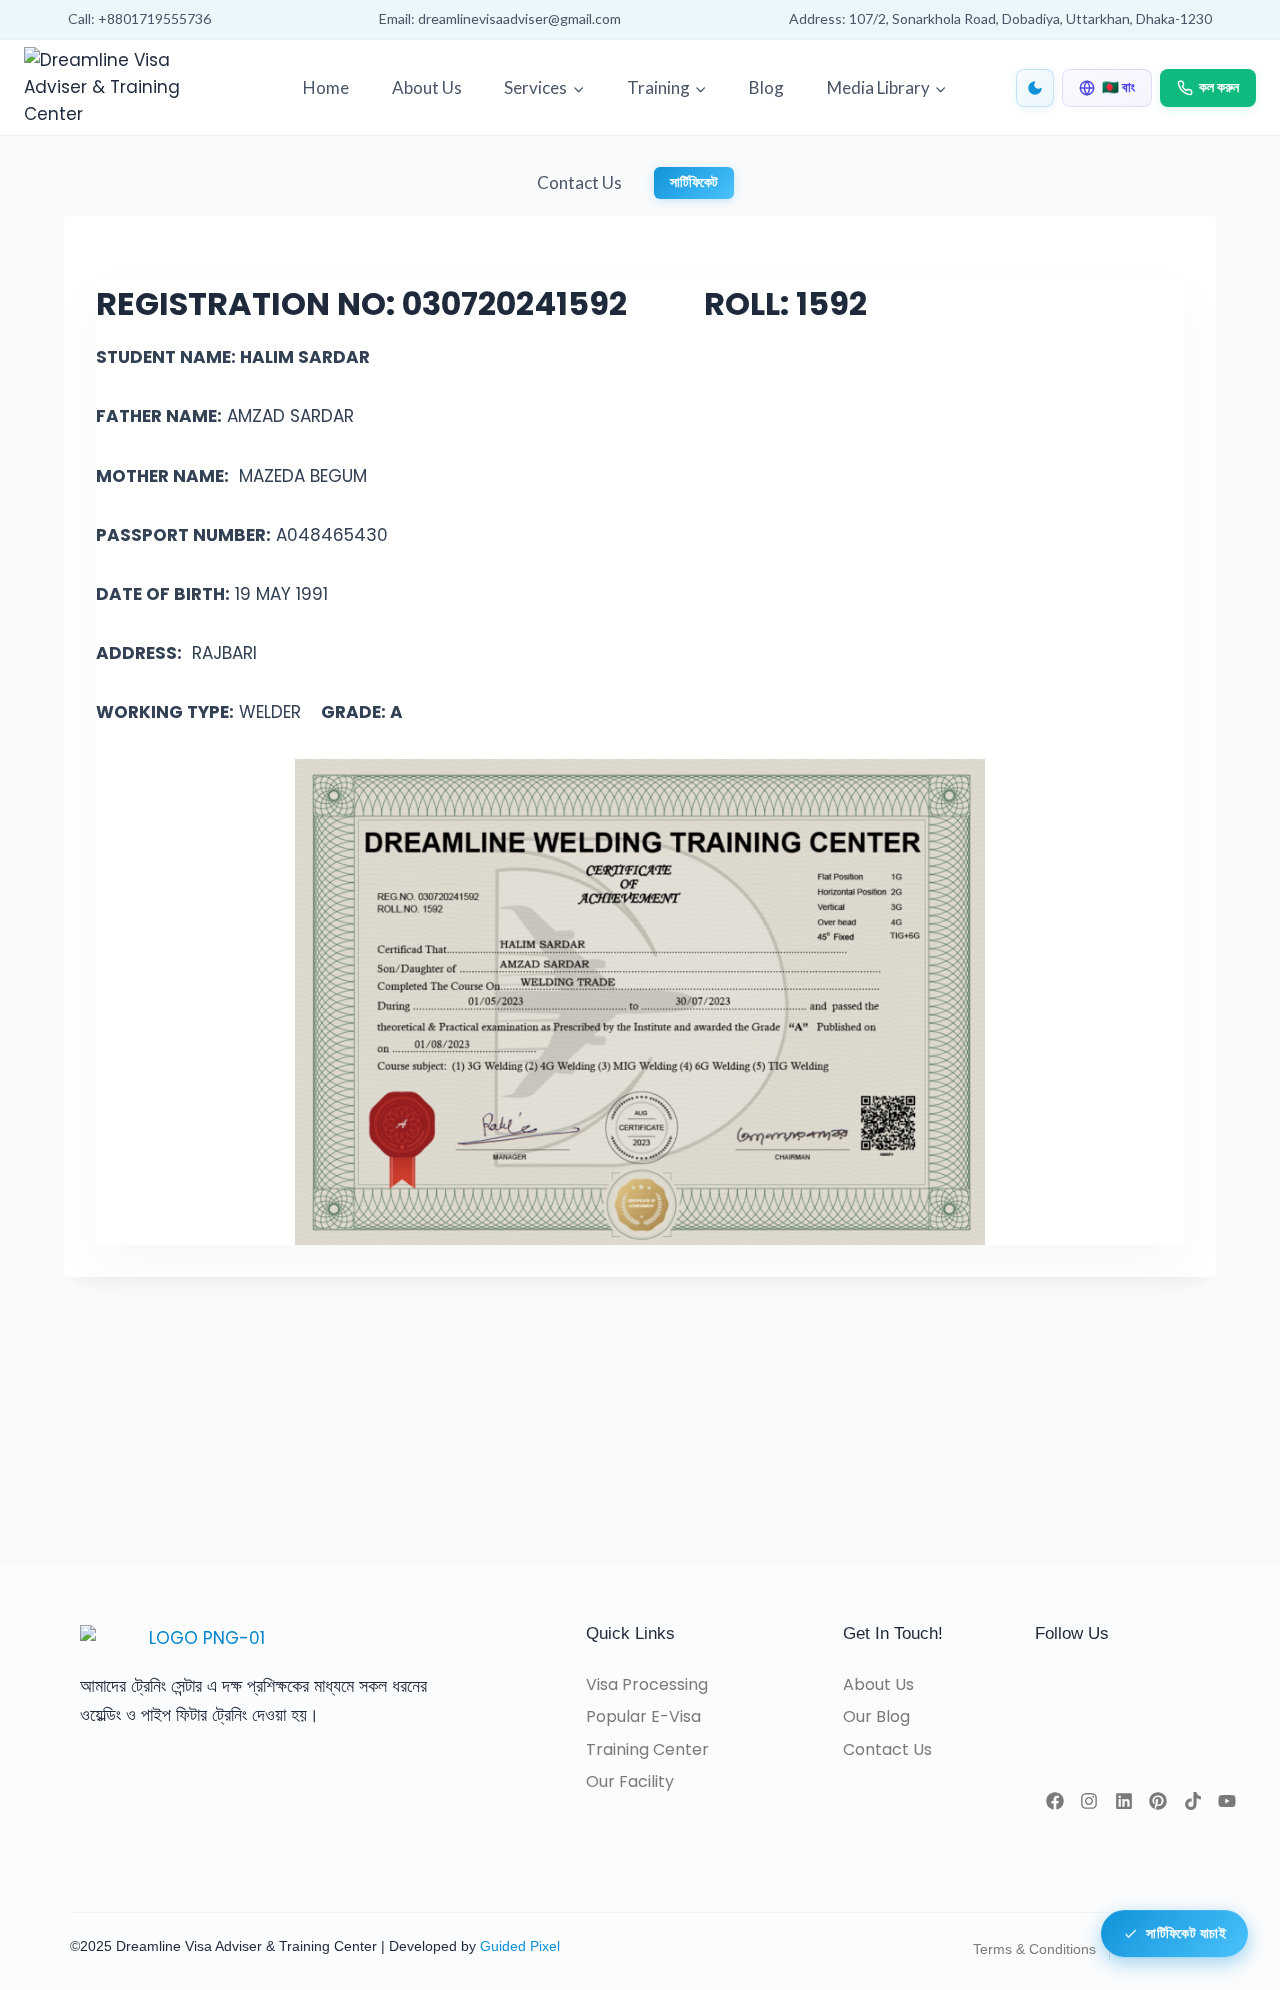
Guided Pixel (520, 1946)
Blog (766, 87)
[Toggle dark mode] (1035, 88)
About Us (427, 87)
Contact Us (579, 182)
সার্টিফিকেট (694, 182)
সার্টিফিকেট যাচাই (1186, 1930)
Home (326, 87)
